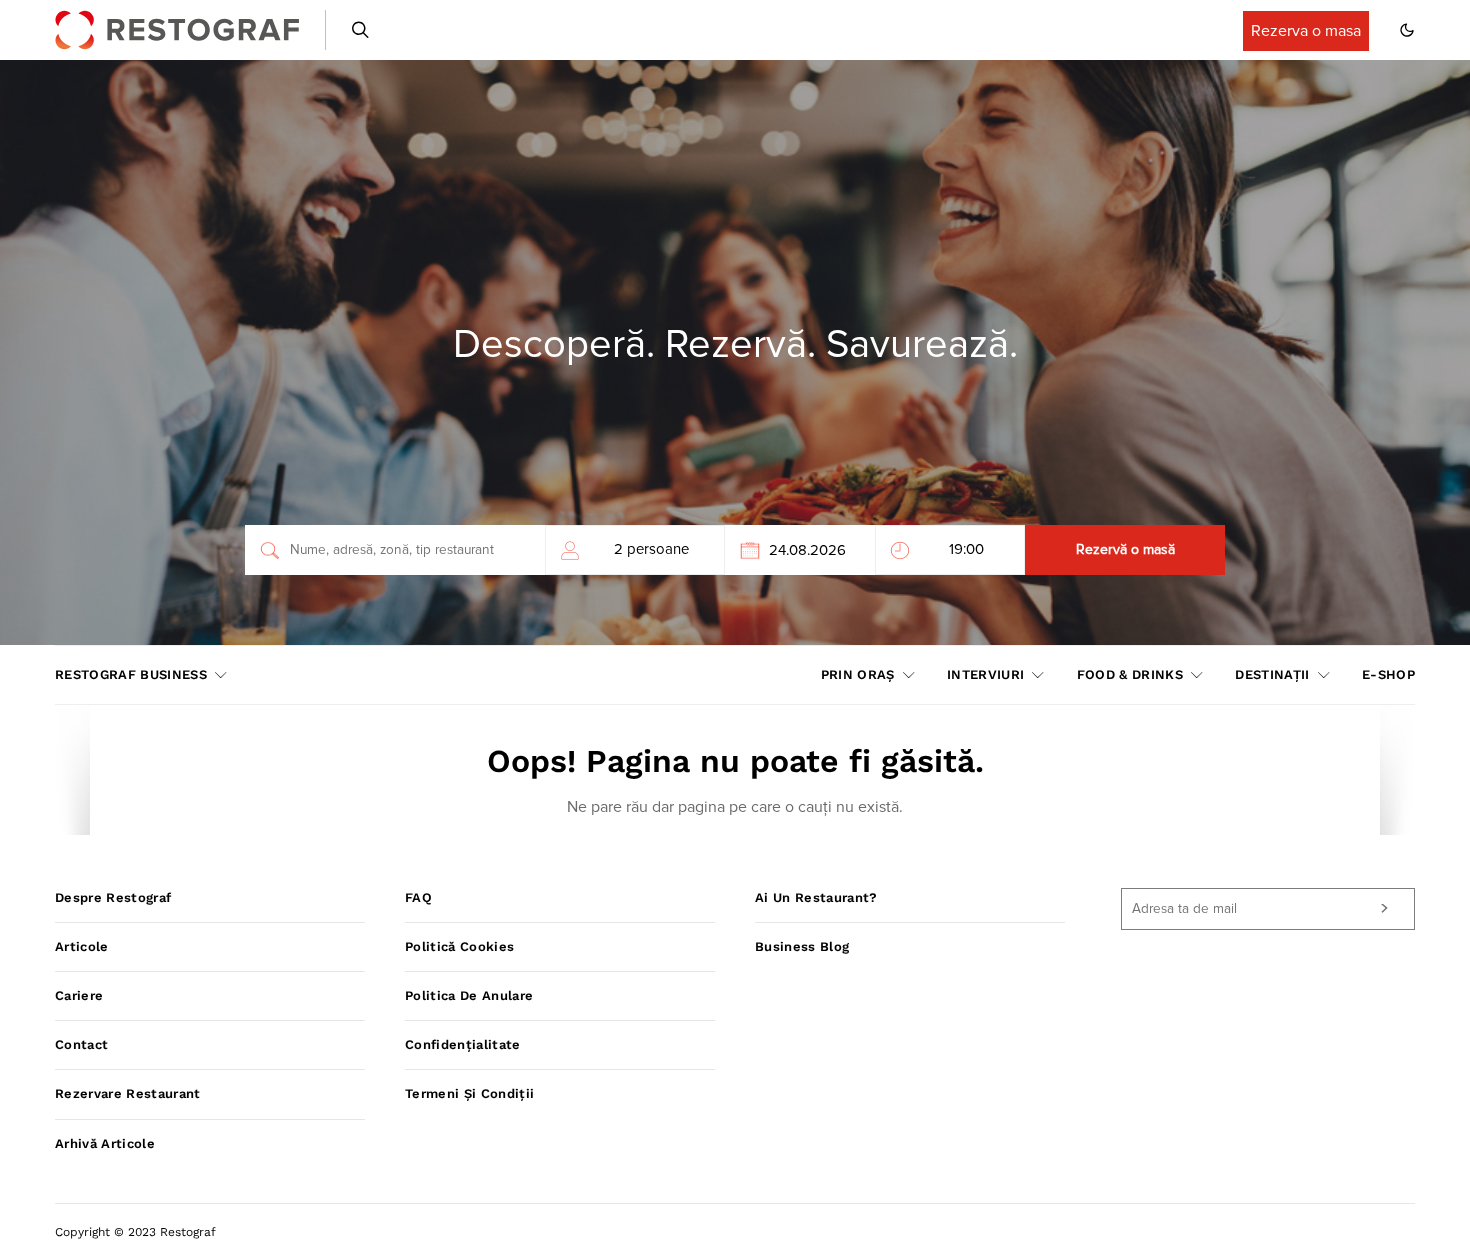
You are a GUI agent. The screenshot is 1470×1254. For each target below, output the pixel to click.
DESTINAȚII (1272, 674)
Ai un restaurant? (816, 897)
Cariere (79, 995)
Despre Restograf (113, 897)
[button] (1407, 30)
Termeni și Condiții (469, 1093)
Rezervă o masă (1125, 550)
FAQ (418, 897)
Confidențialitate (463, 1044)
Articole (82, 946)
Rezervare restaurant (128, 1093)
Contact (81, 1044)
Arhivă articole (105, 1143)
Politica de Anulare (469, 995)
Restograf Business (131, 674)
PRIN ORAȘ (858, 674)
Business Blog (802, 946)
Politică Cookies (459, 946)
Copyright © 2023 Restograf (135, 1232)
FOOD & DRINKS (1130, 674)
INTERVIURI (985, 674)
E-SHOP (1388, 674)
